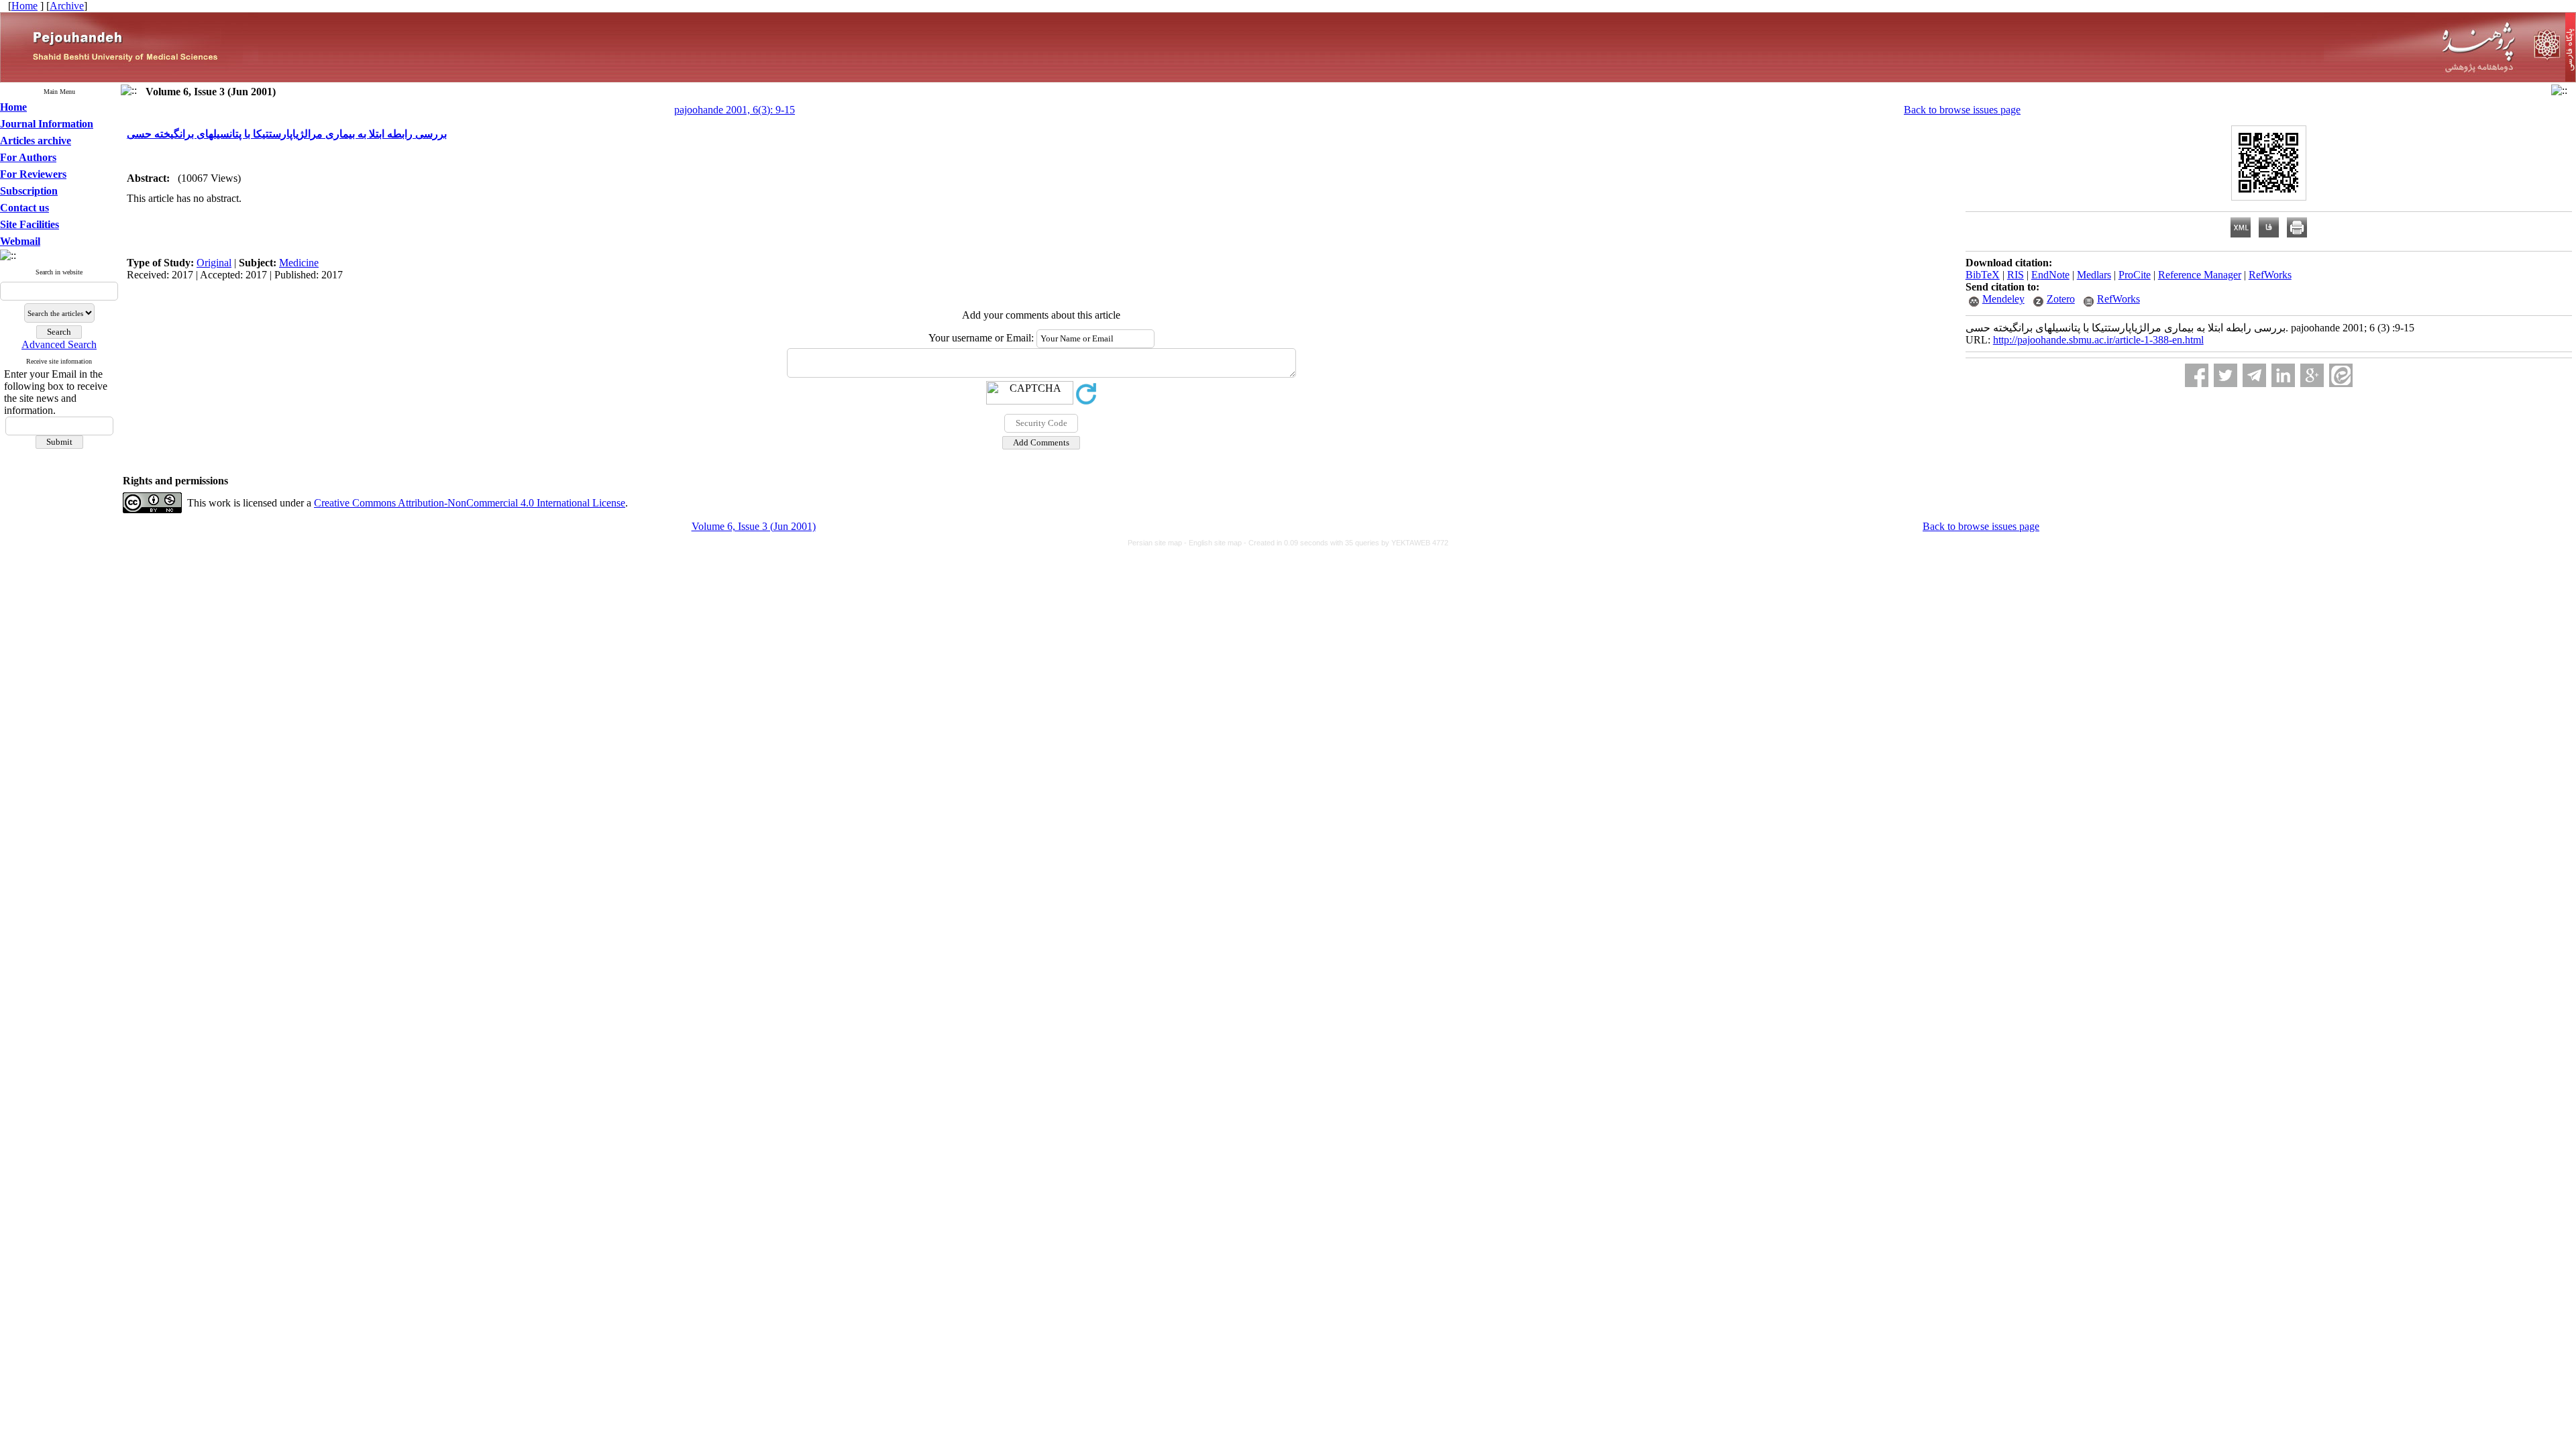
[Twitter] (2225, 375)
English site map (1216, 543)
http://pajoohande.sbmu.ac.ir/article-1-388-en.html (2098, 340)
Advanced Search (59, 344)
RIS (2016, 275)
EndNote (2050, 275)
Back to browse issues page (1962, 110)
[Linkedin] (2283, 375)
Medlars (2094, 275)
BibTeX (1983, 275)
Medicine (299, 263)
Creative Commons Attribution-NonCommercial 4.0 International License (470, 503)
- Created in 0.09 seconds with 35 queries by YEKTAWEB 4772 (1346, 543)
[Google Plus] (2312, 375)
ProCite (2135, 275)
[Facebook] (2197, 375)
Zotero (2061, 299)
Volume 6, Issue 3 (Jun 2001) (754, 526)
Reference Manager (2200, 275)
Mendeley (2003, 299)
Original (214, 263)
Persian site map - (1158, 543)
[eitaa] (2341, 375)
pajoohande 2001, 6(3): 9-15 (735, 110)
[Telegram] (2254, 375)
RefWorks (2270, 275)
